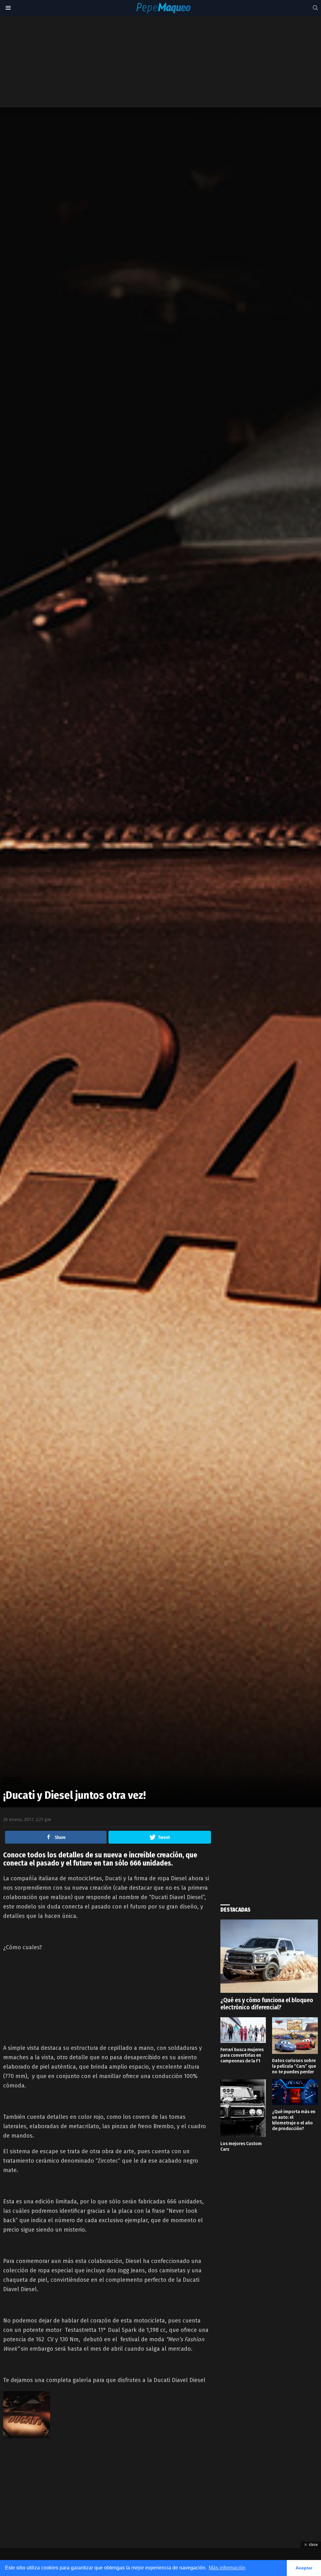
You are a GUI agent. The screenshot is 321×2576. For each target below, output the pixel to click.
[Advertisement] (158, 61)
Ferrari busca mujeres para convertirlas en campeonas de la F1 (242, 2055)
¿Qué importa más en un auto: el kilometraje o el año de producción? (294, 2120)
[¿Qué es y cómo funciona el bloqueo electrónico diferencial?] (269, 1956)
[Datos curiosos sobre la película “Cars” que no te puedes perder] (295, 2036)
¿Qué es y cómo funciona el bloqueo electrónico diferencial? (267, 2004)
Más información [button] (227, 2568)
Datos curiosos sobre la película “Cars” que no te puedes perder (294, 2066)
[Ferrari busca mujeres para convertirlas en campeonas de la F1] (243, 2030)
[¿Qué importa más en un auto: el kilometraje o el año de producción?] (295, 2092)
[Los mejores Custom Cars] (243, 2108)
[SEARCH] (315, 8)
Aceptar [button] (304, 2568)
